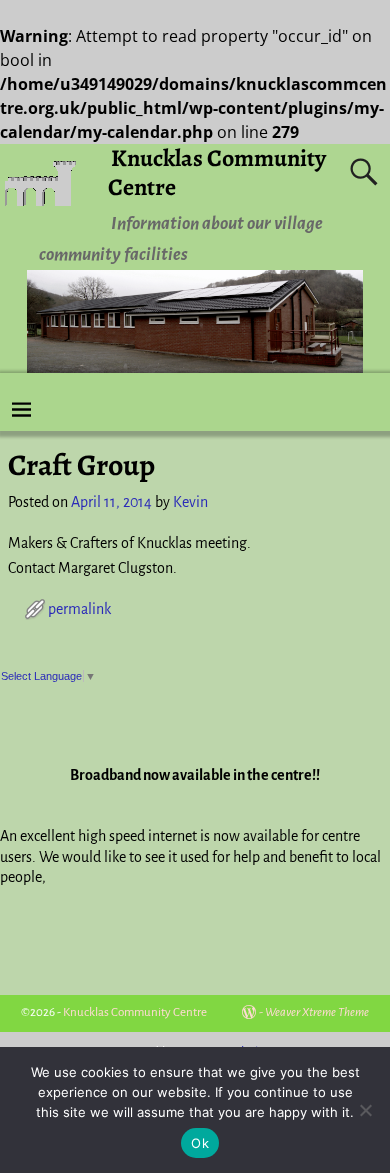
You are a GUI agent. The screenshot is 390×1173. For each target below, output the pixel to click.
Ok (200, 1143)
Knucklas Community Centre (217, 172)
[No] (365, 1110)
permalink (79, 609)
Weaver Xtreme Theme (317, 1012)
